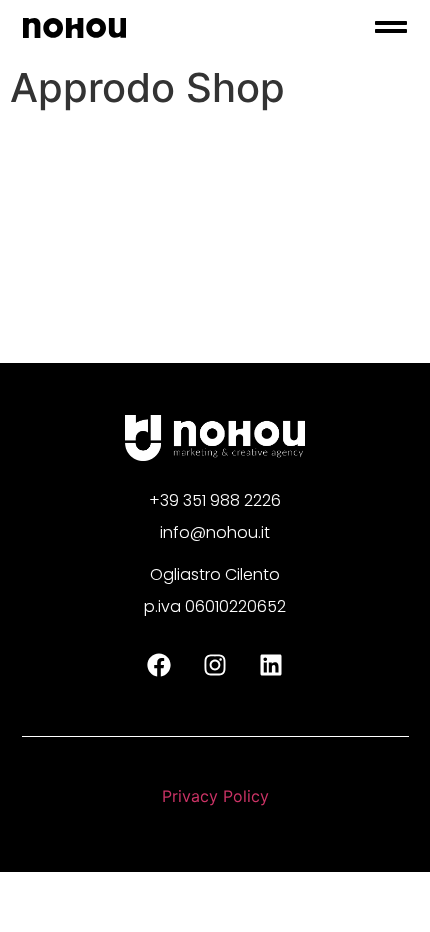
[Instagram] (215, 665)
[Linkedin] (271, 665)
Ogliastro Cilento (215, 574)
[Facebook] (159, 665)
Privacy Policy (215, 796)
